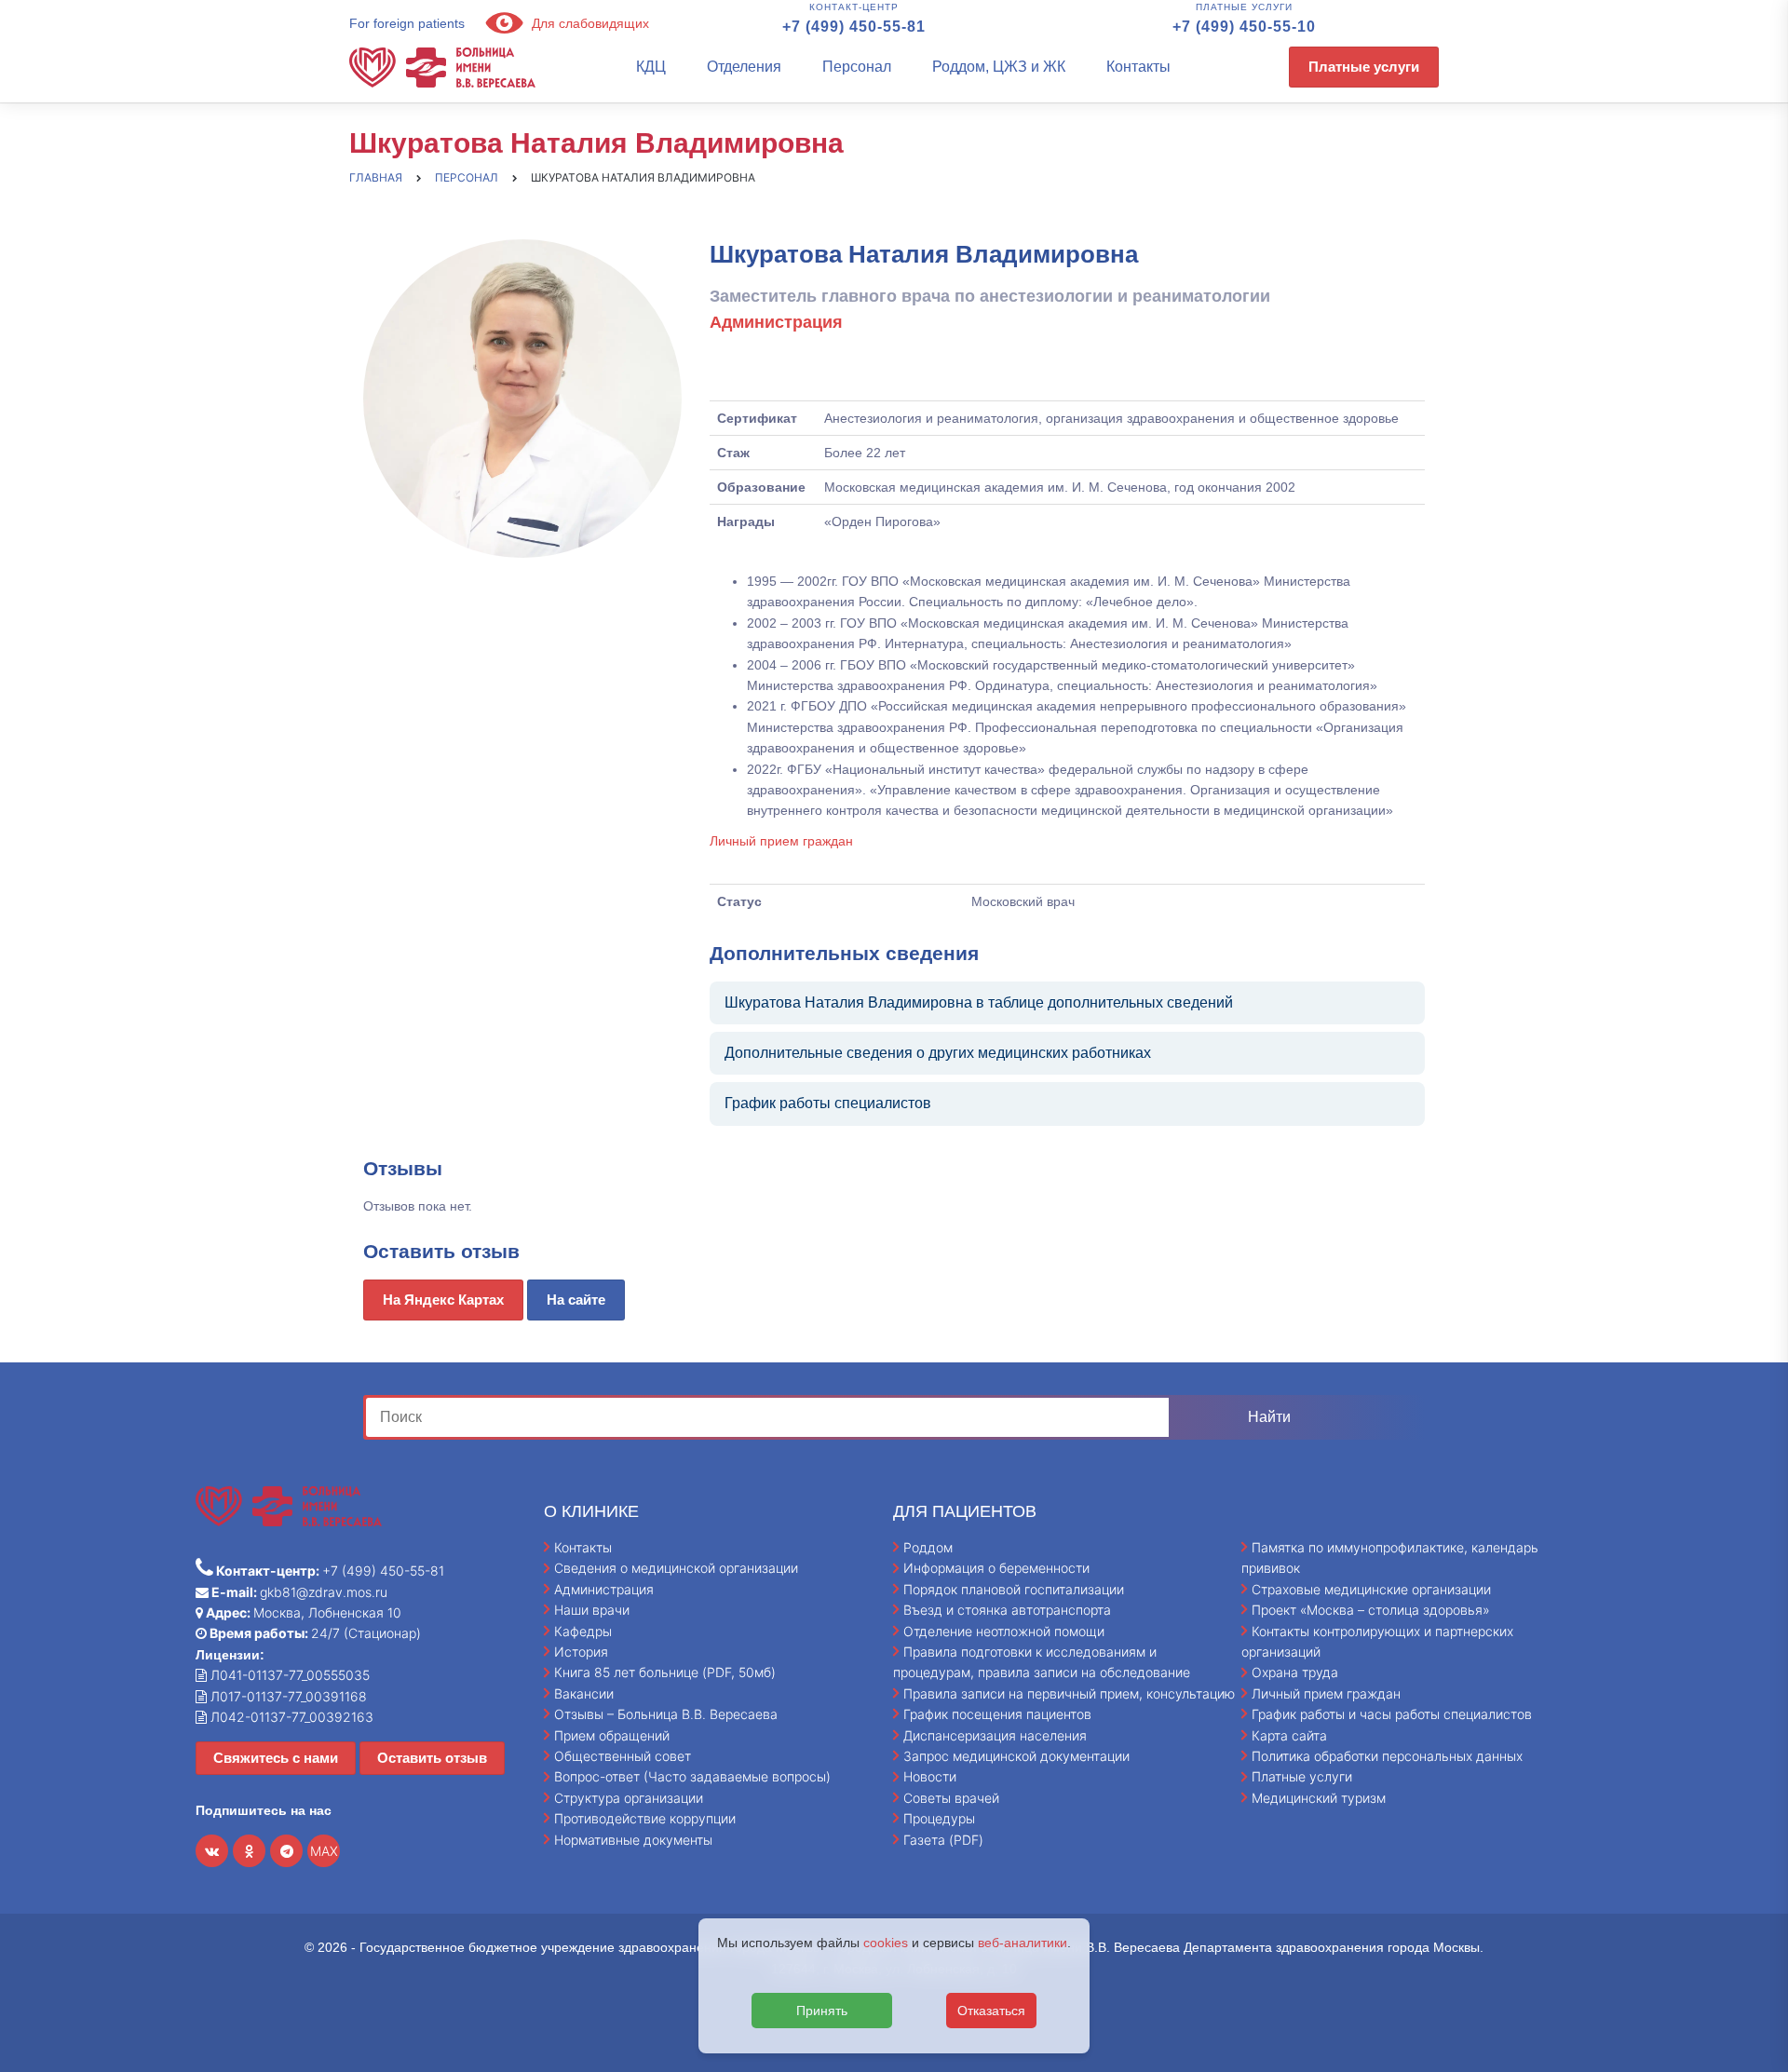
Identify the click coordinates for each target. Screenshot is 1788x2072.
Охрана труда (1295, 1672)
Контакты (1138, 67)
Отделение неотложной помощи (1004, 1631)
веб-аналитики (1023, 1943)
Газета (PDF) (943, 1840)
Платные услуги (1364, 67)
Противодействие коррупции (645, 1818)
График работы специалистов (828, 1103)
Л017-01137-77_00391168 (287, 1696)
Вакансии (584, 1693)
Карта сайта (1289, 1735)
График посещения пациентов (997, 1714)
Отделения (744, 67)
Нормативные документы (633, 1840)
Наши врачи (592, 1610)
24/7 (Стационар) (314, 1633)
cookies (886, 1943)
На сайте (576, 1300)
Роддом (928, 1547)
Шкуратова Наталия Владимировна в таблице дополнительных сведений (979, 1002)
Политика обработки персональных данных (1387, 1756)
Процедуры (939, 1818)
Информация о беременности (996, 1568)
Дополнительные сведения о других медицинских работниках (938, 1053)
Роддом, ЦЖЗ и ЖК (999, 67)
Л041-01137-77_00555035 (288, 1675)
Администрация (604, 1589)
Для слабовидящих (589, 23)
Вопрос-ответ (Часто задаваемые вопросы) (692, 1776)
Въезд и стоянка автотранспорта (1007, 1610)
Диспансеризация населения (995, 1735)
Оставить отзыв (432, 1758)
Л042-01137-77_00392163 (290, 1717)
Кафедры (583, 1631)
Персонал (857, 67)
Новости (930, 1776)
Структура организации (629, 1798)
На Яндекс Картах (443, 1300)
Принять (822, 2011)
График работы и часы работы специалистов (1392, 1714)
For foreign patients (407, 23)
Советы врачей (951, 1798)
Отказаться (991, 2011)
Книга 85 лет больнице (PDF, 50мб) (665, 1672)
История (581, 1652)
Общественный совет (623, 1756)
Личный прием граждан (781, 841)
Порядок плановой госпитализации (1014, 1589)
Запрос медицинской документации (1016, 1756)
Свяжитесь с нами (276, 1758)
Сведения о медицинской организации (676, 1568)
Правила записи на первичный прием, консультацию (1069, 1693)
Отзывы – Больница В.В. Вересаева (666, 1714)
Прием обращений (612, 1735)
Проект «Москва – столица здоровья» (1371, 1610)
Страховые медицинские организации (1371, 1589)
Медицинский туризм (1319, 1798)
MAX (324, 1851)
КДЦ (651, 67)
